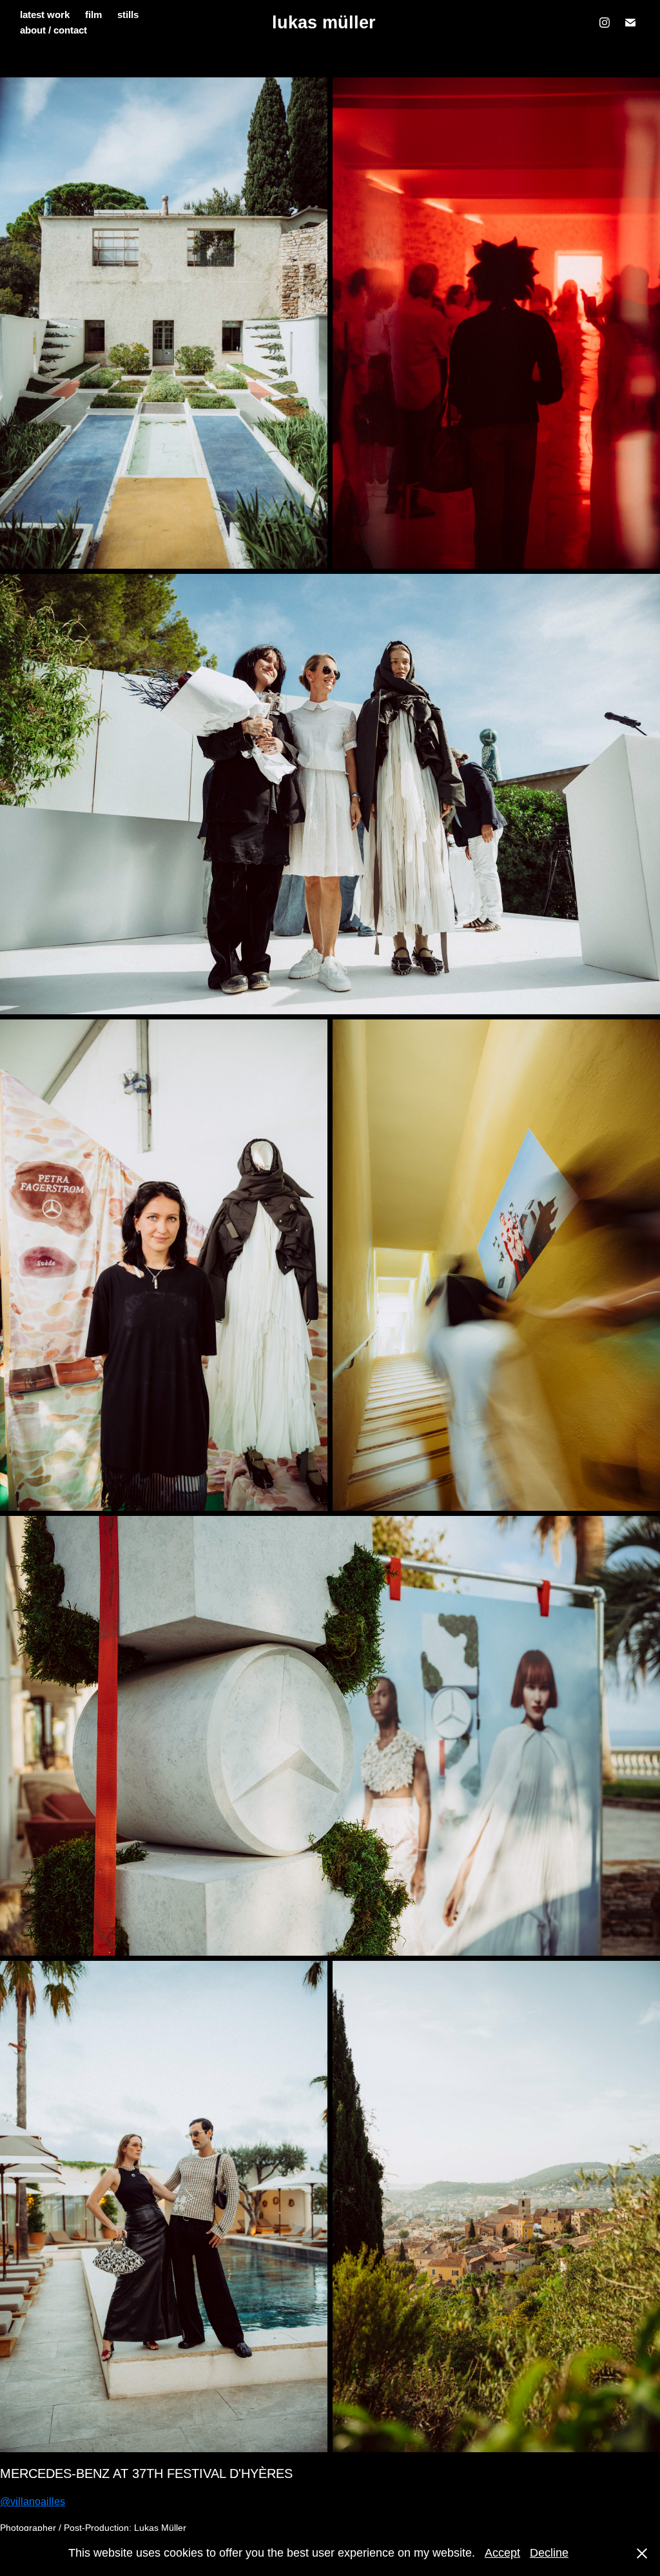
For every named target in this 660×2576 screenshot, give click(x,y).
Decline (549, 2553)
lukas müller (324, 23)
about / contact (53, 30)
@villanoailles (33, 2502)
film (93, 15)
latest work (45, 15)
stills (128, 15)
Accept (502, 2553)
